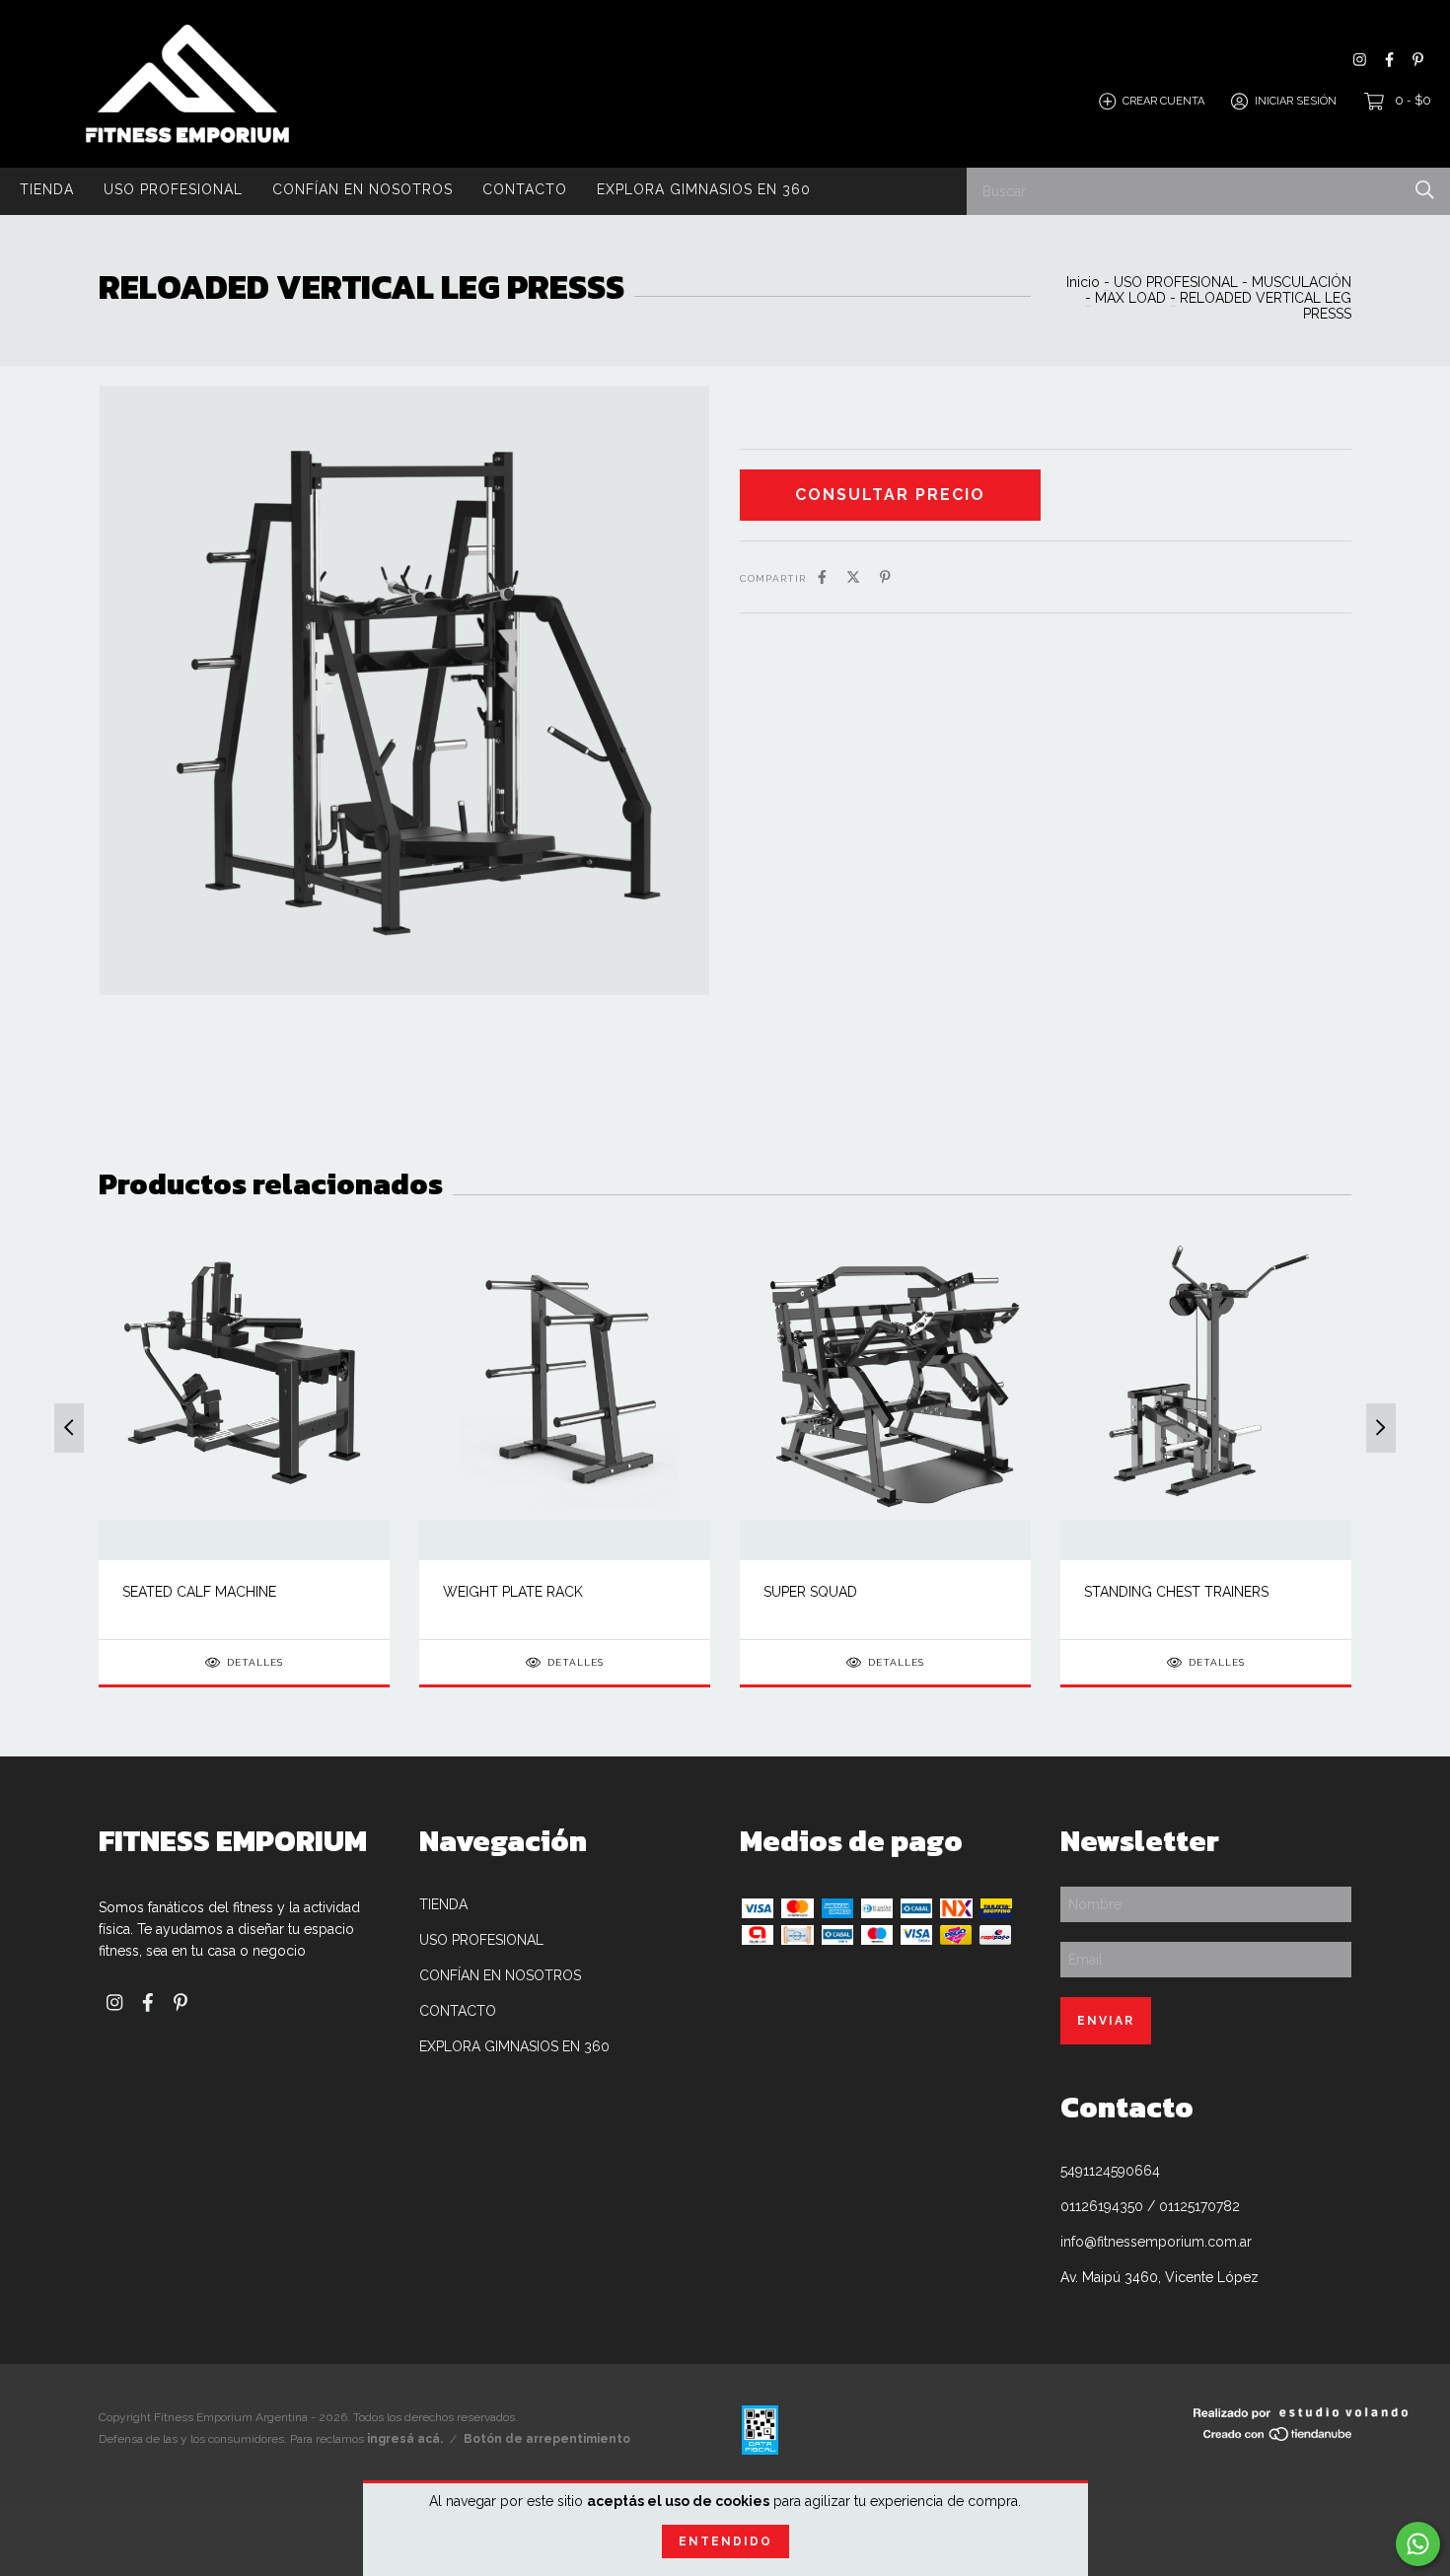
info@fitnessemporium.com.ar (1156, 2242)
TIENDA (47, 189)
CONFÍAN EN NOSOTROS (362, 189)
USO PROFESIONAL (173, 189)
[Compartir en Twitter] (853, 577)
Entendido (725, 2541)
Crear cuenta (1163, 101)
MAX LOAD (1130, 298)
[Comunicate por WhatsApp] (1418, 2544)
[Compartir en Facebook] (822, 577)
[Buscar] (1425, 190)
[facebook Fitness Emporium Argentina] (1389, 60)
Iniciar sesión (1296, 101)
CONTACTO (525, 189)
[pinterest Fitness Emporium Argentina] (1418, 60)
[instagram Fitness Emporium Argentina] (1360, 60)
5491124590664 (1110, 2171)
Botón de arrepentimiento (547, 2439)
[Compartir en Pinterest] (885, 577)
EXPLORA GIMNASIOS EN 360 (704, 189)
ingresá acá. (405, 2439)
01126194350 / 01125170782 (1150, 2206)
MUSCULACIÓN (1302, 282)
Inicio (1083, 282)
